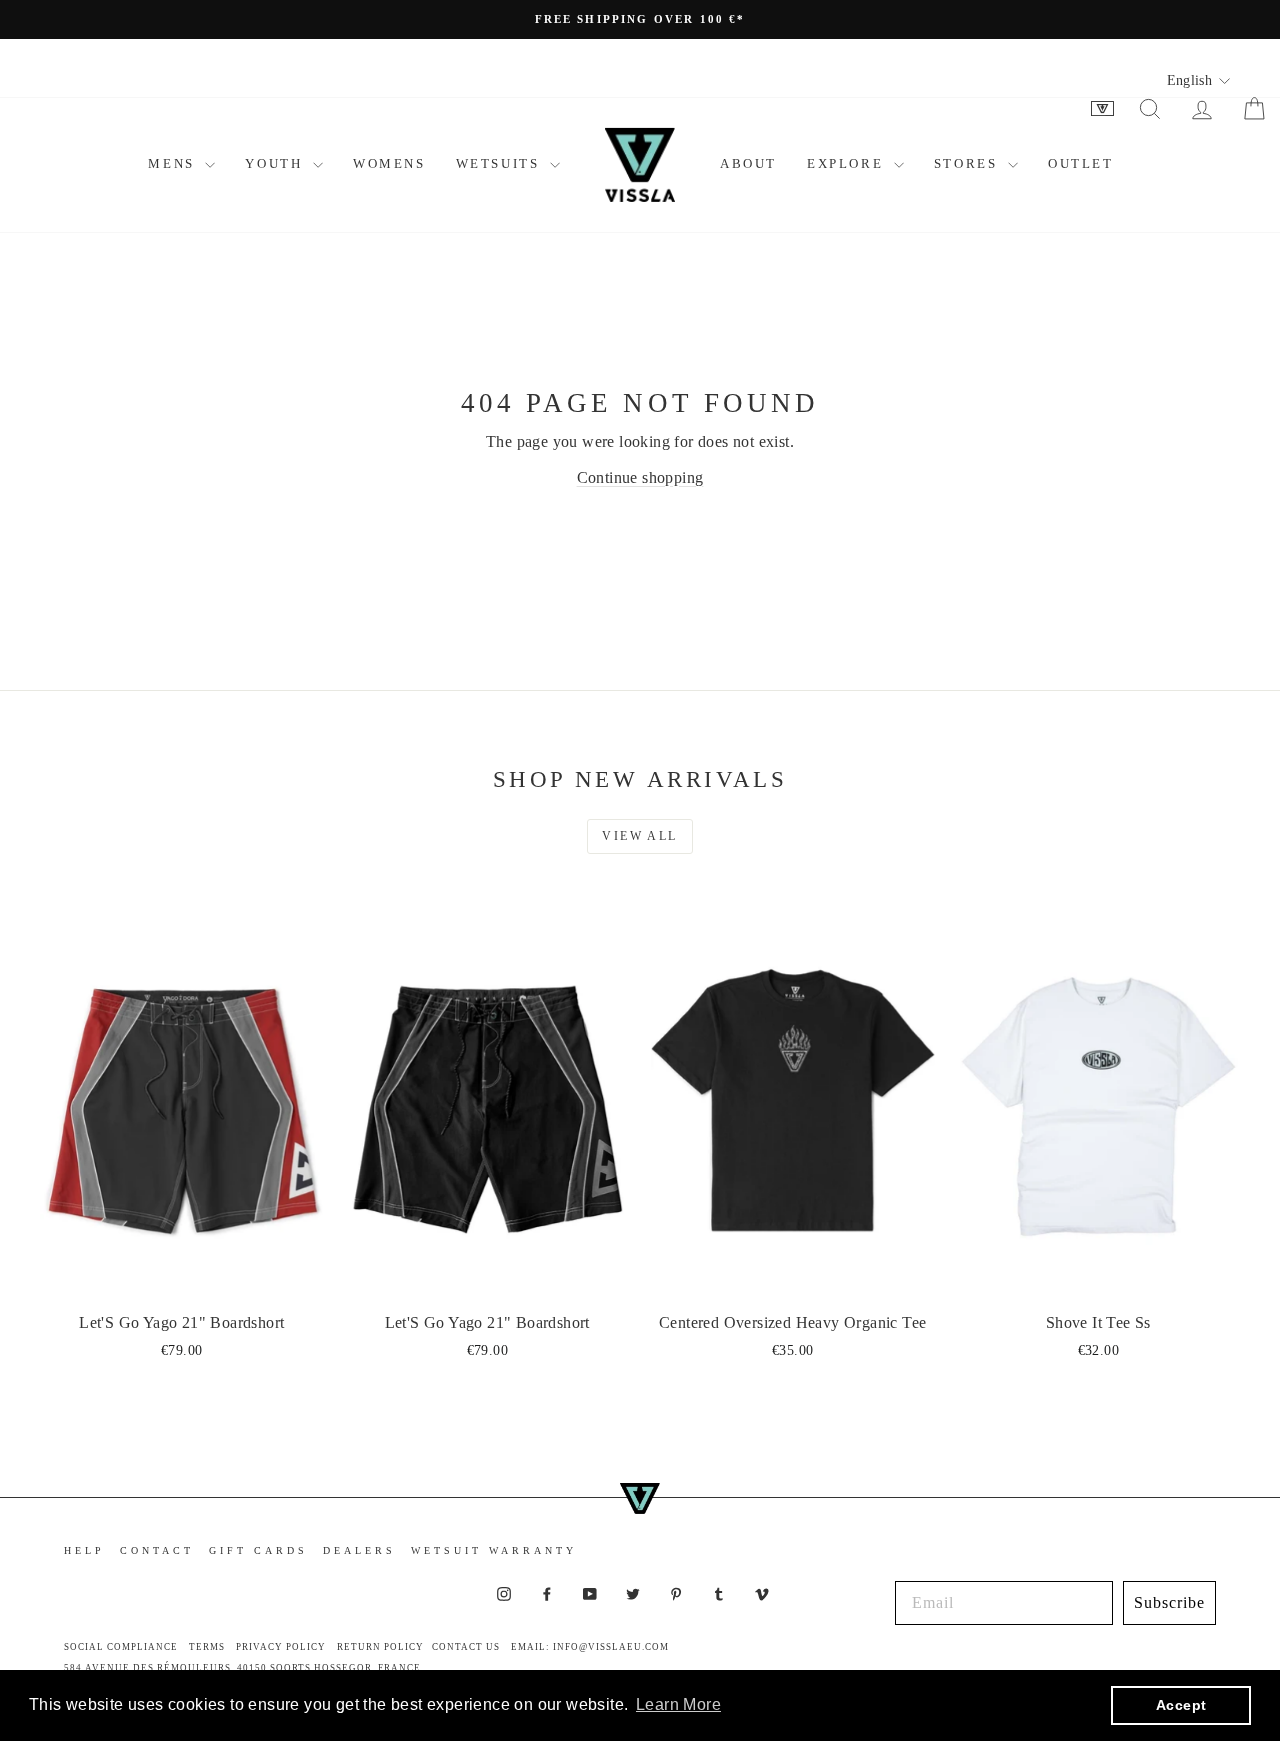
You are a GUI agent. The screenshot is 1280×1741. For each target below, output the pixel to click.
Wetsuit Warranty (494, 1550)
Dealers (359, 1550)
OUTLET (1081, 163)
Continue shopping (640, 477)
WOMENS (389, 163)
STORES (968, 163)
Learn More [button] (678, 1704)
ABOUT (748, 163)
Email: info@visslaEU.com (590, 1647)
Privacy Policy (281, 1647)
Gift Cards (258, 1550)
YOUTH (276, 163)
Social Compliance (121, 1647)
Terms (207, 1647)
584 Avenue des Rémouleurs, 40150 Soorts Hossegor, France (242, 1668)
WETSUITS (500, 163)
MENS (174, 163)
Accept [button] (1181, 1705)
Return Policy (380, 1647)
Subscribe (1169, 1602)
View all (639, 836)
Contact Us (466, 1647)
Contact (157, 1550)
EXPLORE (848, 163)
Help (84, 1550)
